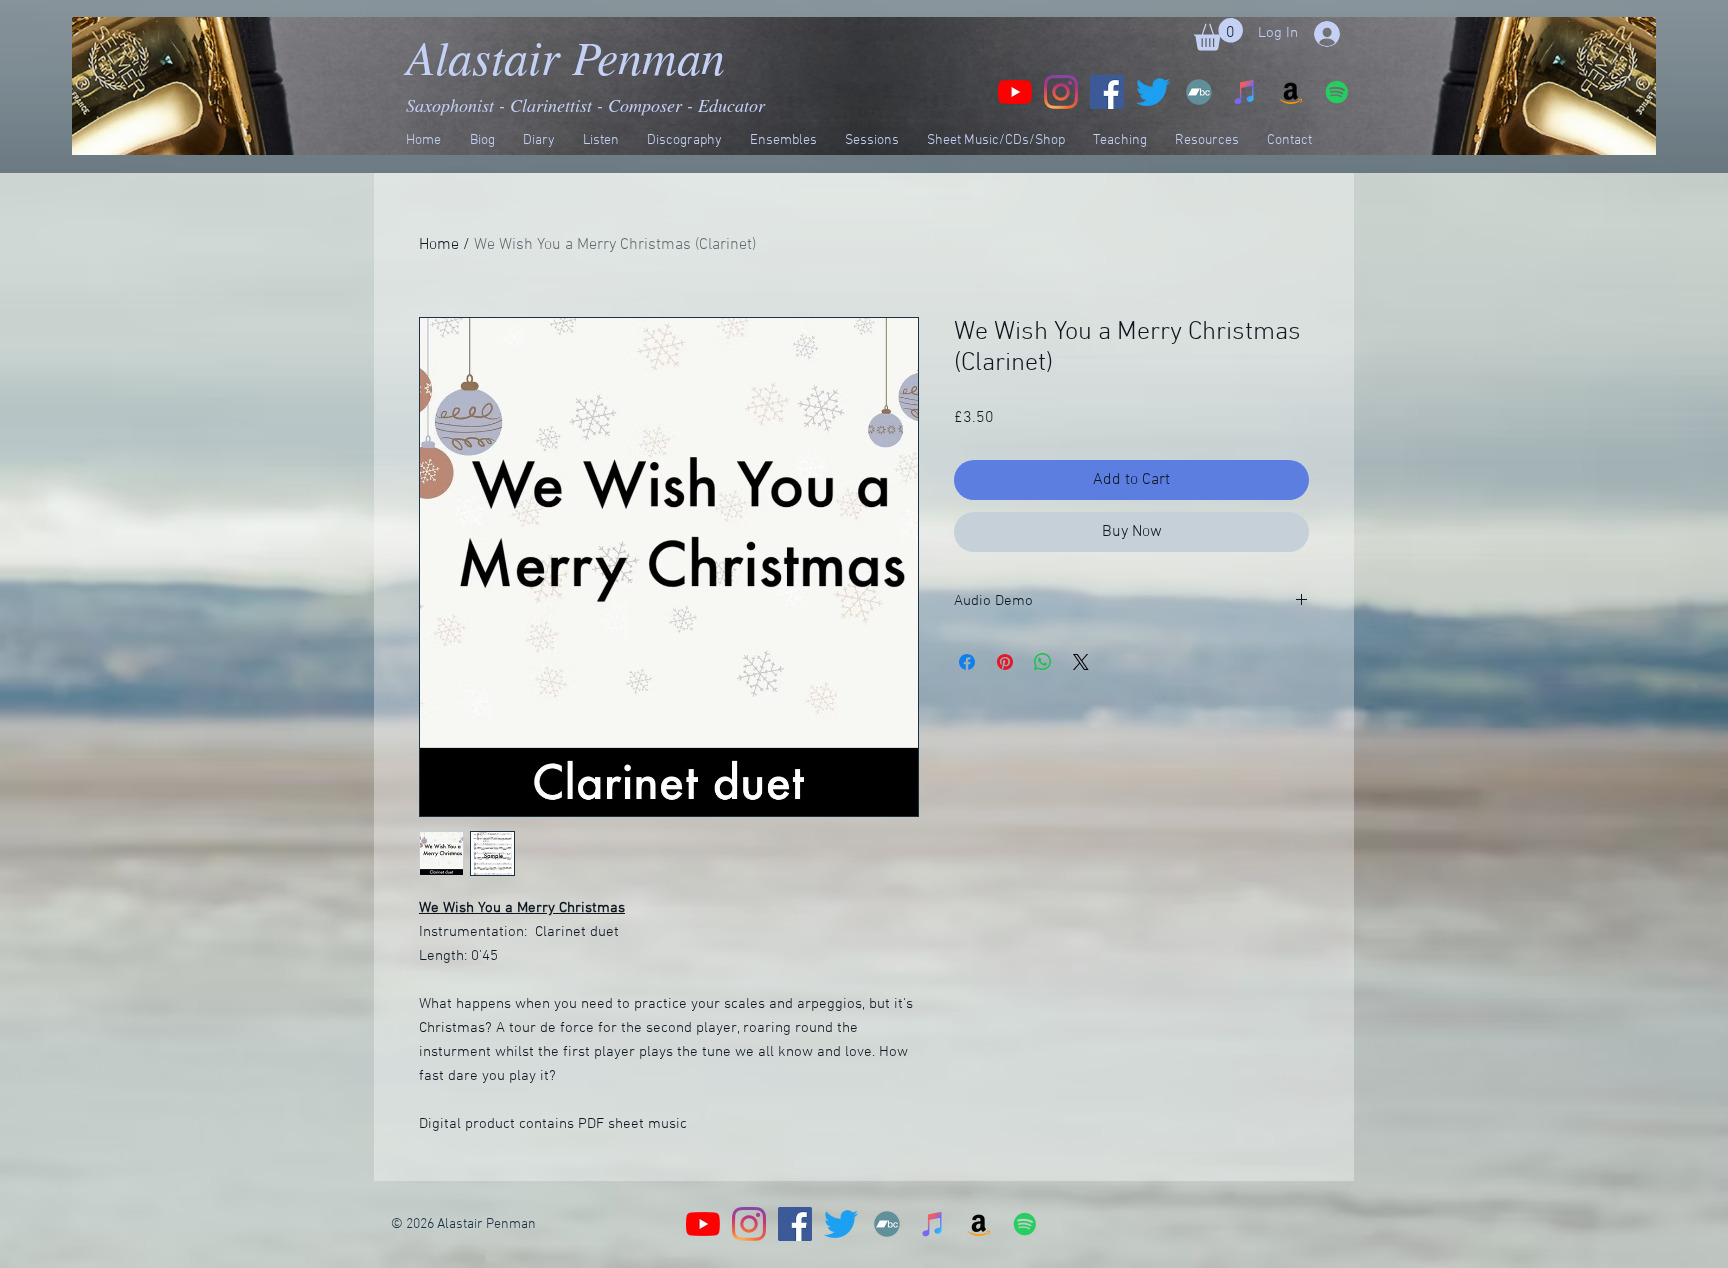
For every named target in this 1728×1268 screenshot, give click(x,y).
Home (439, 245)
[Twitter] (1153, 92)
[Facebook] (1107, 92)
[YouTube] (1015, 92)
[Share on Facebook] (967, 662)
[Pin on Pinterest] (1005, 662)
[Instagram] (1061, 92)
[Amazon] (1291, 92)
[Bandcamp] (1199, 92)
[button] (1218, 34)
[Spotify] (1337, 92)
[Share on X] (1081, 662)
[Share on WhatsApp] (1043, 662)
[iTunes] (1245, 92)
